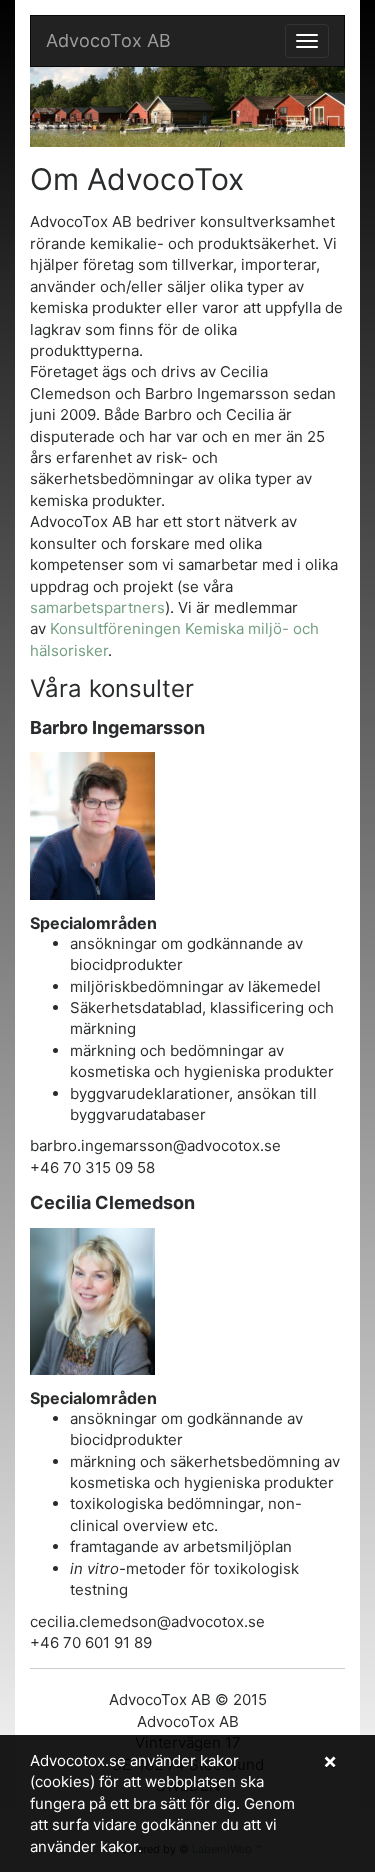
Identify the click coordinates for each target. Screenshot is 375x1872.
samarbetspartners (97, 607)
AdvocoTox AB (108, 40)
